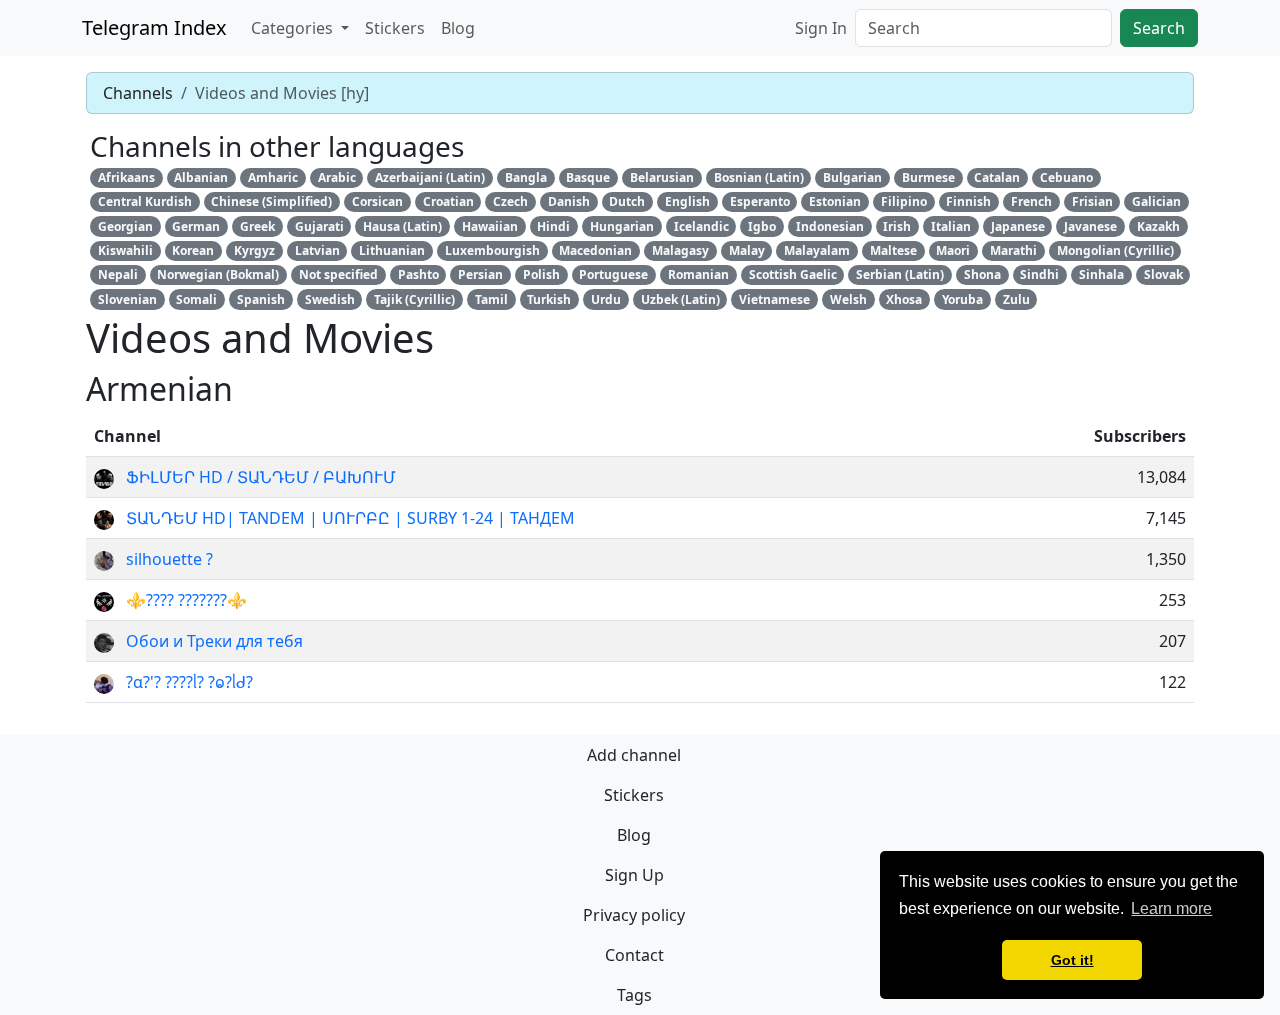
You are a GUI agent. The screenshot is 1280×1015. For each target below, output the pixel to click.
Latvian (317, 250)
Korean (193, 250)
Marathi (1013, 250)
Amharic (273, 177)
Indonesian (830, 226)
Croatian (448, 201)
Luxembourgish (492, 250)
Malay (747, 250)
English (687, 201)
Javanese (1090, 226)
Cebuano (1066, 177)
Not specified (338, 274)
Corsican (377, 201)
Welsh (848, 299)
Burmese (928, 177)
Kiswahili (125, 250)
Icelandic (701, 226)
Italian (951, 226)
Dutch (627, 201)
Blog (458, 28)
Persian (480, 274)
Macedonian (595, 250)
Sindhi (1039, 274)
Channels (138, 93)
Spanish (261, 299)
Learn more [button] (1171, 908)
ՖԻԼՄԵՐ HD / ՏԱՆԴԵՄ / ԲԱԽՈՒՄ (261, 477)
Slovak (1163, 274)
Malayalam (817, 250)
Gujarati (319, 226)
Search (1159, 28)
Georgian (125, 226)
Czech (510, 201)
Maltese (893, 250)
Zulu (1016, 299)
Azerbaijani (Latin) (430, 177)
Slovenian (127, 299)
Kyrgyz (254, 250)
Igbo (762, 226)
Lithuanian (392, 250)
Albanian (201, 177)
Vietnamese (774, 299)
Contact (634, 955)
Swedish (330, 299)
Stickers (395, 28)
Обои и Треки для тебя (214, 641)
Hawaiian (490, 226)
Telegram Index (154, 27)
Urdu (606, 299)
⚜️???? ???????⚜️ (186, 600)
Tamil (491, 299)
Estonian (835, 201)
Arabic (337, 177)
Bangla (526, 177)
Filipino (904, 201)
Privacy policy (634, 915)
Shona (982, 274)
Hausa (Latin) (402, 226)
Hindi (553, 226)
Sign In (821, 28)
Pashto (418, 274)
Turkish (549, 299)
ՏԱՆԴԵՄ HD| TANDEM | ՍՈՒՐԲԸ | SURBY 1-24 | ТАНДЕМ (350, 518)
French (1031, 201)
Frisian (1092, 201)
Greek (257, 226)
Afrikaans (126, 177)
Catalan (997, 177)
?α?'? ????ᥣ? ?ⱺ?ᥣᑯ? (189, 682)
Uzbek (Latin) (680, 299)
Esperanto (760, 201)
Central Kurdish (145, 201)
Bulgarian (852, 177)
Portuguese (613, 274)
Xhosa (904, 299)
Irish (897, 226)
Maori (953, 250)
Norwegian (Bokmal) (218, 274)
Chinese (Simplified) (271, 201)
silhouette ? (169, 559)
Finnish (968, 201)
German (196, 226)
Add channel (634, 755)
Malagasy (680, 250)
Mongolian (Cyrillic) (1115, 250)
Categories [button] (294, 28)
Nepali (118, 274)
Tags (634, 995)
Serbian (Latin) (900, 274)
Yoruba (962, 299)
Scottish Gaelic (793, 274)
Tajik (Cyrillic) (414, 299)
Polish (541, 274)
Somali (196, 299)
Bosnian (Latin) (759, 177)
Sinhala (1101, 274)
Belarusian (662, 177)
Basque (588, 177)
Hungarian (622, 226)
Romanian (698, 274)
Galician (1156, 201)
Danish (569, 201)
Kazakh (1158, 226)
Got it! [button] (1072, 960)
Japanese (1018, 226)
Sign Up (634, 875)
